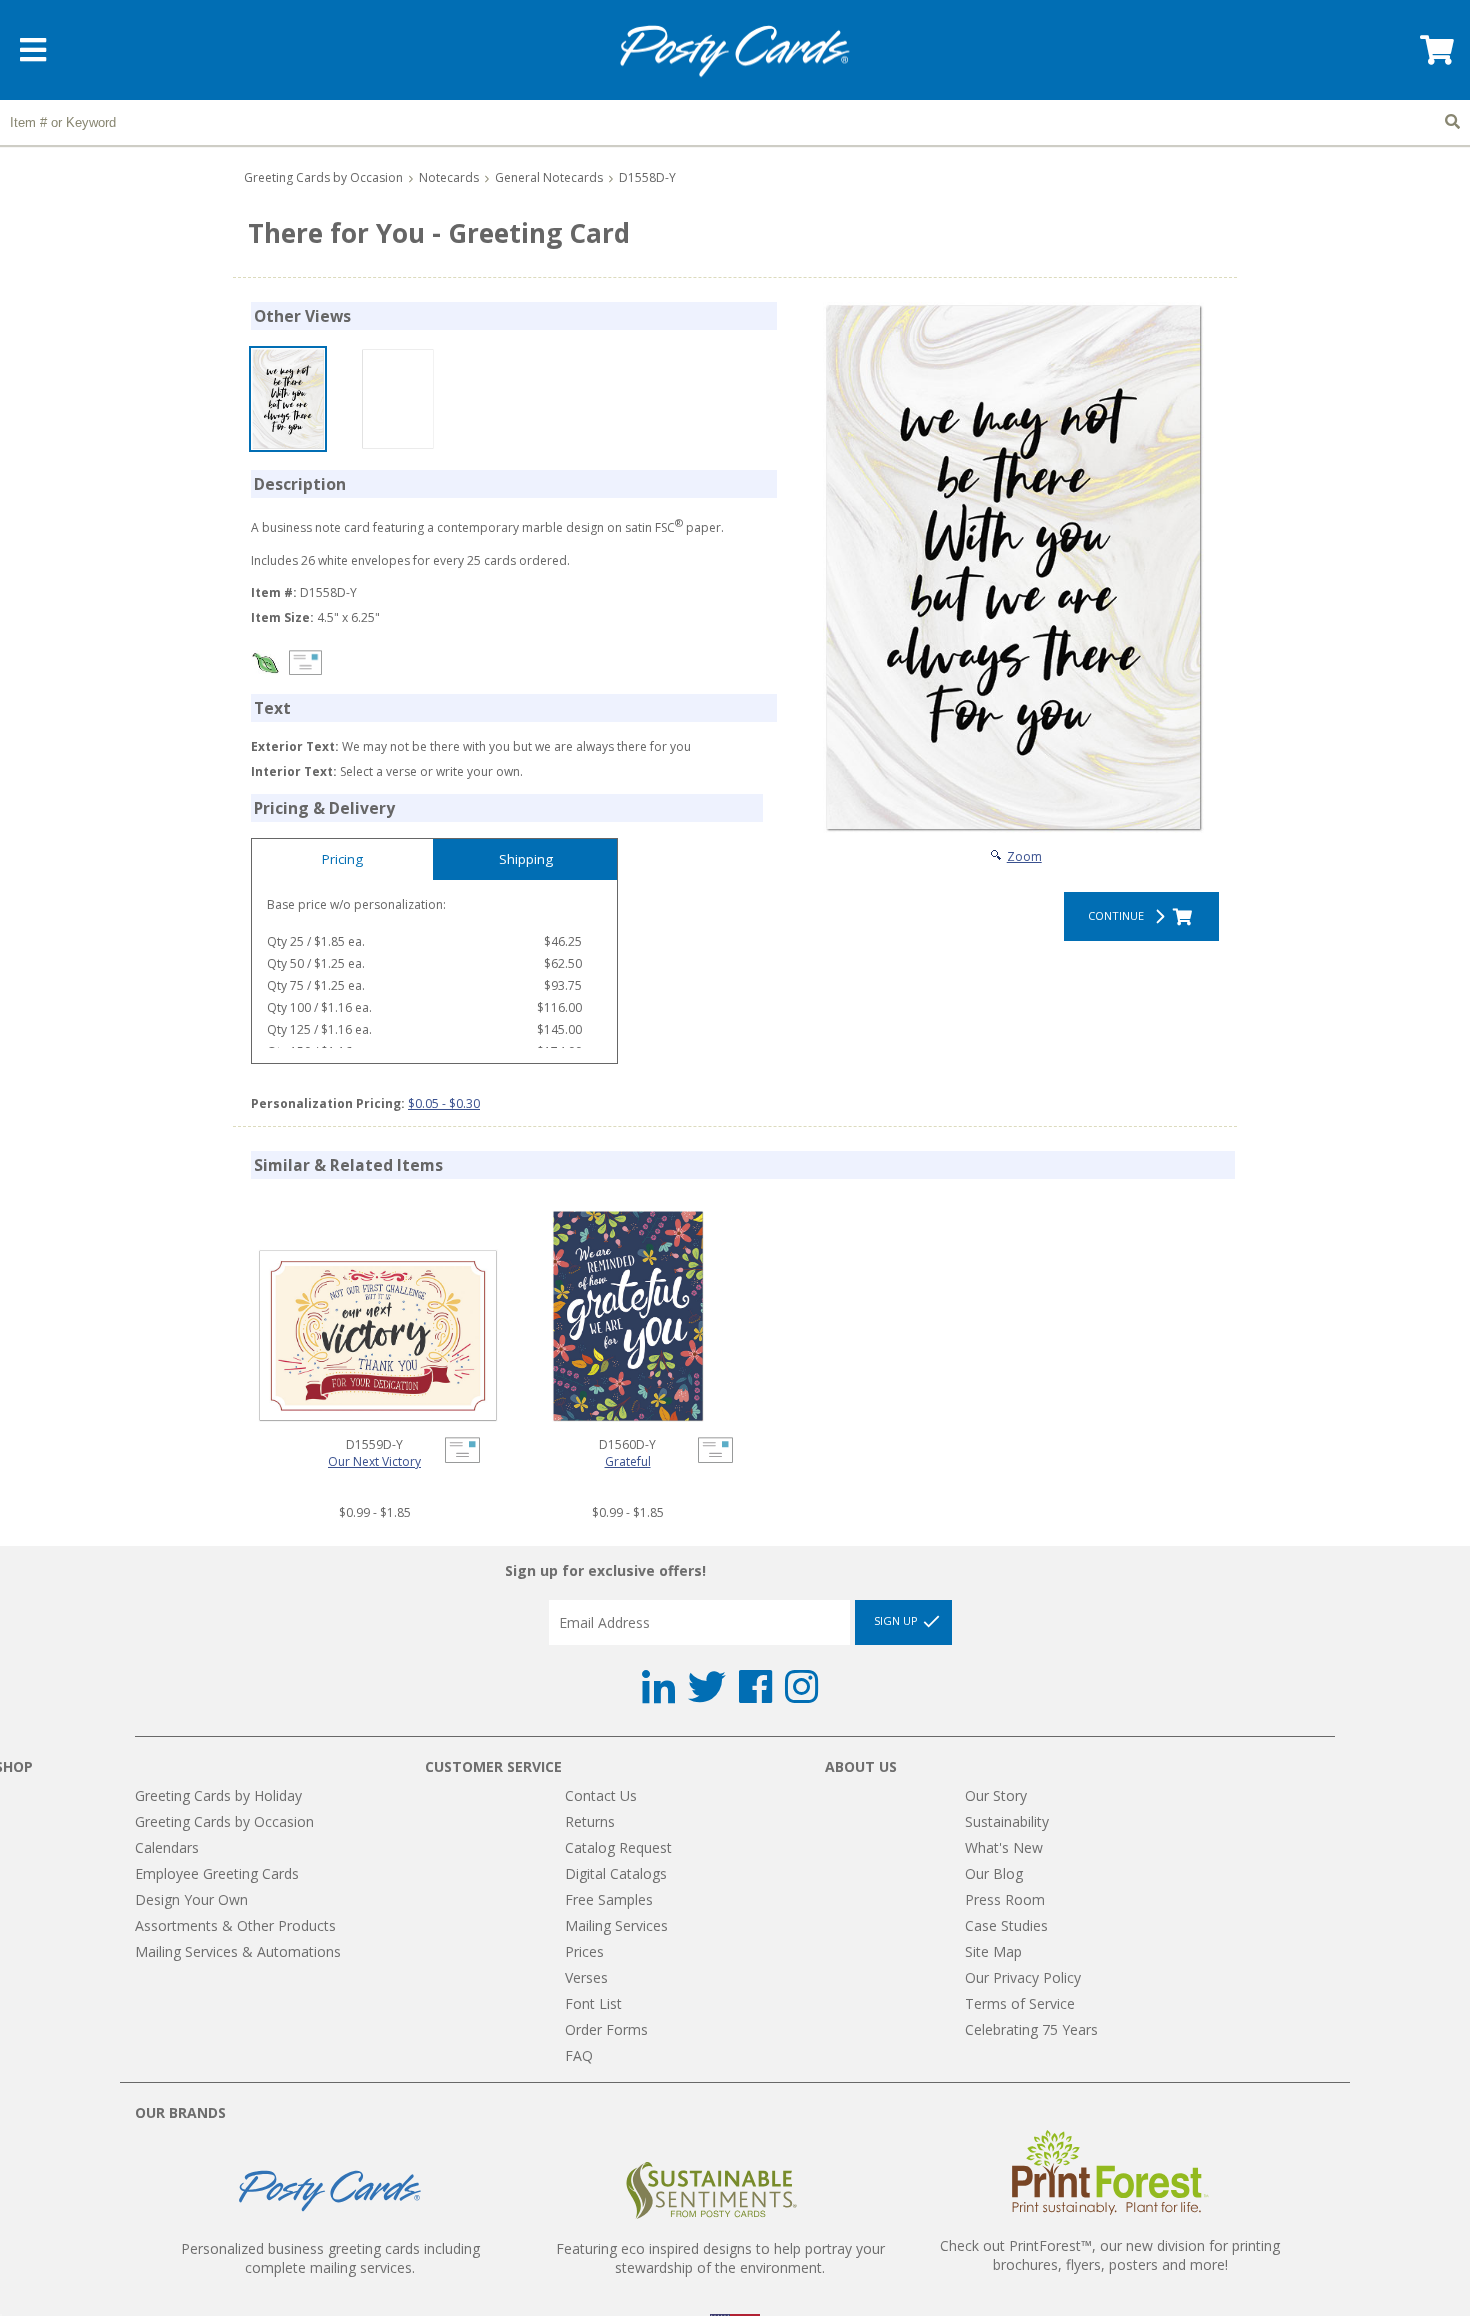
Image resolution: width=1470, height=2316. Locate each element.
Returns (590, 1821)
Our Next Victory (374, 1461)
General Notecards (549, 177)
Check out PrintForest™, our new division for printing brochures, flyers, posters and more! (1110, 2255)
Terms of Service (1020, 2003)
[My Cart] (1435, 56)
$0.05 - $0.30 (444, 1103)
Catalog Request (618, 1847)
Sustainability (1007, 1821)
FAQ (579, 2055)
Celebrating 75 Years (1031, 2029)
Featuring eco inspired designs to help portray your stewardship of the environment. (720, 2258)
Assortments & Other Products (235, 1925)
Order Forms (606, 2029)
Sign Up (897, 1621)
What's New (1004, 1847)
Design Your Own (191, 1899)
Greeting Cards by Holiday (218, 1795)
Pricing (342, 859)
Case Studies (1006, 1925)
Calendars (167, 1847)
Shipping (526, 859)
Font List (593, 2003)
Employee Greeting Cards (217, 1873)
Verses (586, 1977)
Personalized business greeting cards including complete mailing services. (330, 2258)
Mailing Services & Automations (238, 1951)
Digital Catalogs (616, 1873)
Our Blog (994, 1873)
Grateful (628, 1461)
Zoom (1024, 856)
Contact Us (601, 1795)
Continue (1119, 915)
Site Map (993, 1951)
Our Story (996, 1795)
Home (735, 51)
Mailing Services (616, 1925)
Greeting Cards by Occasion (323, 177)
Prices (584, 1951)
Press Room (1005, 1899)
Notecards (449, 177)
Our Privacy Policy (1023, 1977)
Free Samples (609, 1899)
